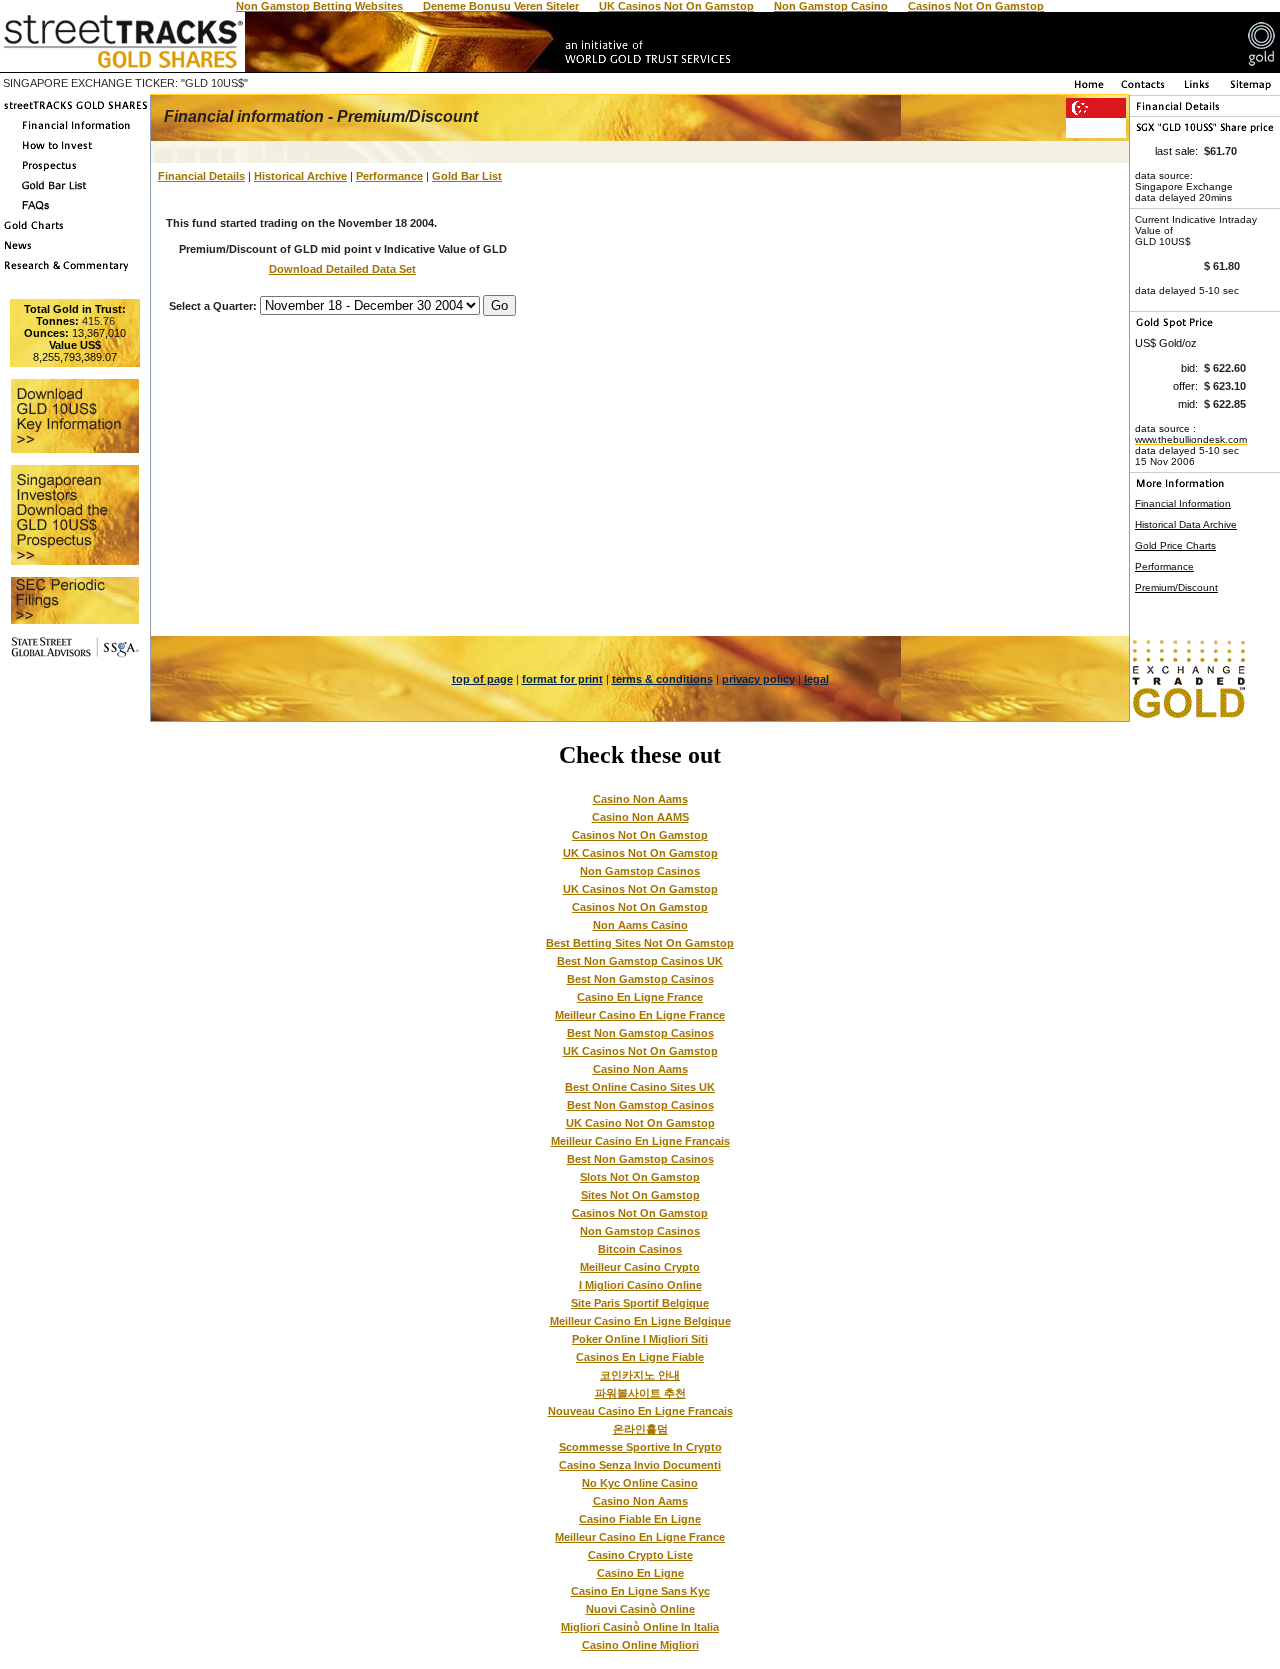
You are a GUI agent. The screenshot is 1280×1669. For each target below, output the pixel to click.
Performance (389, 176)
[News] (75, 251)
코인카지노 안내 (640, 1375)
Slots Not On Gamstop (640, 1177)
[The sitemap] (1251, 89)
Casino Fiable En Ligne (640, 1519)
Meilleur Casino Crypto (640, 1267)
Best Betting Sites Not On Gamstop (640, 943)
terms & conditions (662, 679)
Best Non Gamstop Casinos (640, 979)
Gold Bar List (467, 176)
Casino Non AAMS (640, 817)
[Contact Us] (1143, 89)
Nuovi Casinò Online (640, 1609)
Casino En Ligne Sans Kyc (640, 1591)
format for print (562, 679)
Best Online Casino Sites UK (640, 1087)
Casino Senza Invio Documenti (640, 1465)
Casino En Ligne (640, 1573)
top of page (482, 679)
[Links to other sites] (1198, 89)
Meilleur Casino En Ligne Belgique (640, 1321)
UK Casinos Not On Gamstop (640, 853)
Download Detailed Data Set (342, 269)
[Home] (1088, 89)
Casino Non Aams (640, 799)
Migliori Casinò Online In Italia (640, 1627)
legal (816, 679)
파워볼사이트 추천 (640, 1393)
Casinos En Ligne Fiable (640, 1357)
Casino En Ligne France (640, 997)
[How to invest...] (75, 151)
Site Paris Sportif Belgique (640, 1303)
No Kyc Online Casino (640, 1483)
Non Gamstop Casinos (640, 871)
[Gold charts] (75, 231)
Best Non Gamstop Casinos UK (640, 961)
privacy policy (758, 679)
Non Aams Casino (640, 925)
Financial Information (1183, 503)
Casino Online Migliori (640, 1645)
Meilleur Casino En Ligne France (640, 1015)
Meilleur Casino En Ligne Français (640, 1141)
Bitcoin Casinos (640, 1249)
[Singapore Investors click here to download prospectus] (75, 171)
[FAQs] (75, 211)
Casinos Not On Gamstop (640, 835)
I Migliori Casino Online (640, 1285)
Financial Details (201, 176)
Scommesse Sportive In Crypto (640, 1447)
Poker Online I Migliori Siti (640, 1339)
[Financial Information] (75, 131)
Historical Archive (300, 176)
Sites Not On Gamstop (640, 1195)
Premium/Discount (1176, 587)
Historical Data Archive (1186, 524)
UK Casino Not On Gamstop (640, 1123)
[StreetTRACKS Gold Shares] (75, 111)
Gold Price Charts (1175, 545)
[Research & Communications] (75, 271)
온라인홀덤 (640, 1429)
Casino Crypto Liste (640, 1555)
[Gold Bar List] (75, 191)
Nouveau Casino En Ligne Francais (640, 1411)
